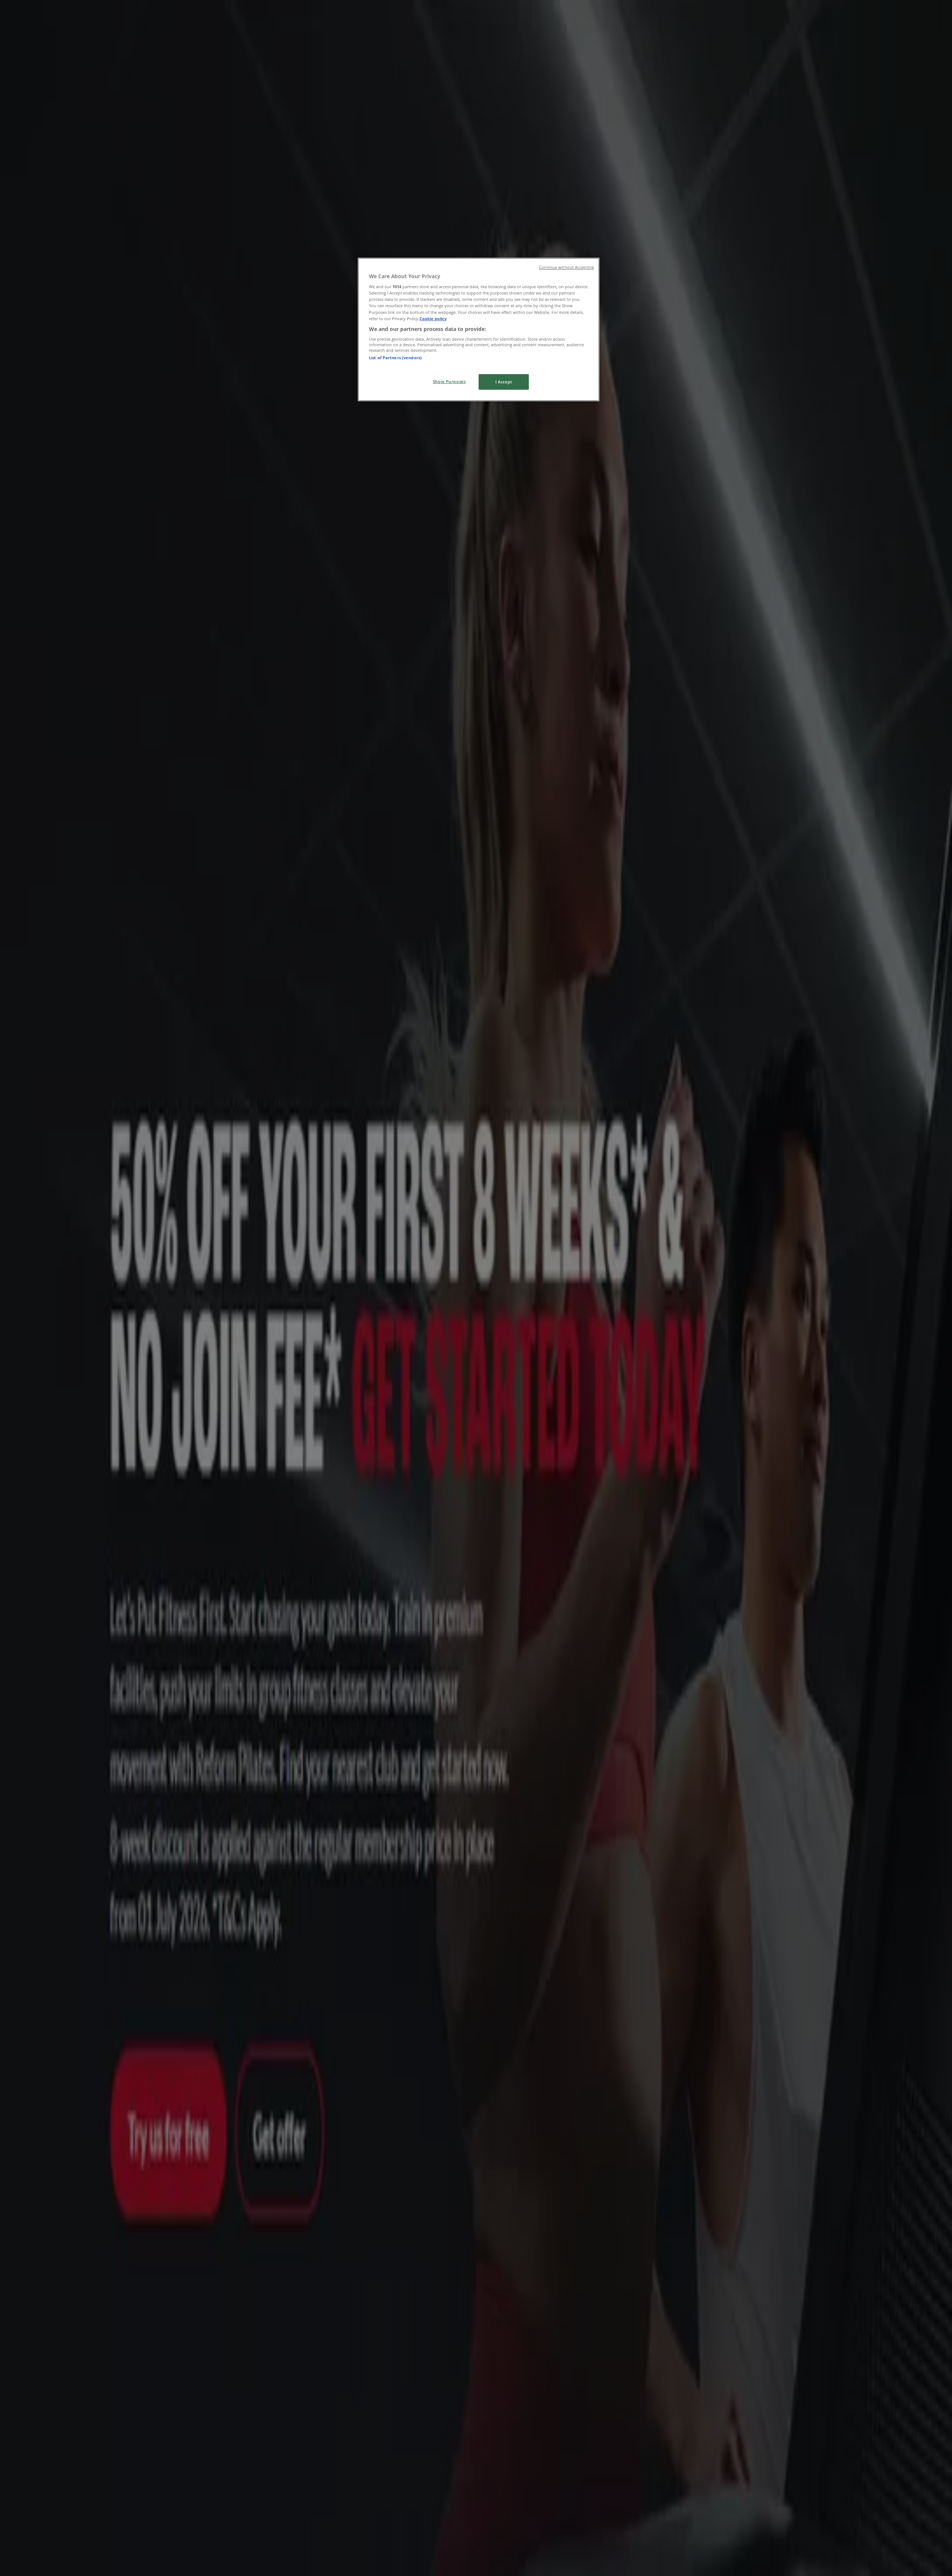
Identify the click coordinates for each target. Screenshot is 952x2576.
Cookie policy (433, 319)
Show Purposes (449, 381)
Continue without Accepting (566, 267)
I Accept (504, 382)
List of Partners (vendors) (395, 358)
